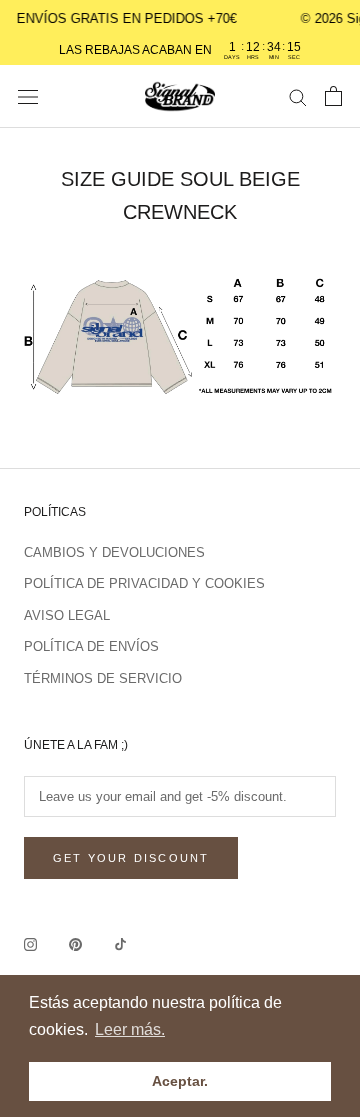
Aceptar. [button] (180, 1081)
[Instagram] (30, 943)
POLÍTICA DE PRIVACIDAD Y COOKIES (144, 583)
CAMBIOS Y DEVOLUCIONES (114, 552)
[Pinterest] (75, 943)
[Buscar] (298, 96)
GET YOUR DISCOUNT (131, 858)
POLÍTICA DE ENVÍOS (91, 646)
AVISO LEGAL (67, 615)
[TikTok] (120, 943)
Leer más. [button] (130, 1029)
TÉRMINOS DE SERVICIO (103, 678)
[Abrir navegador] (28, 96)
